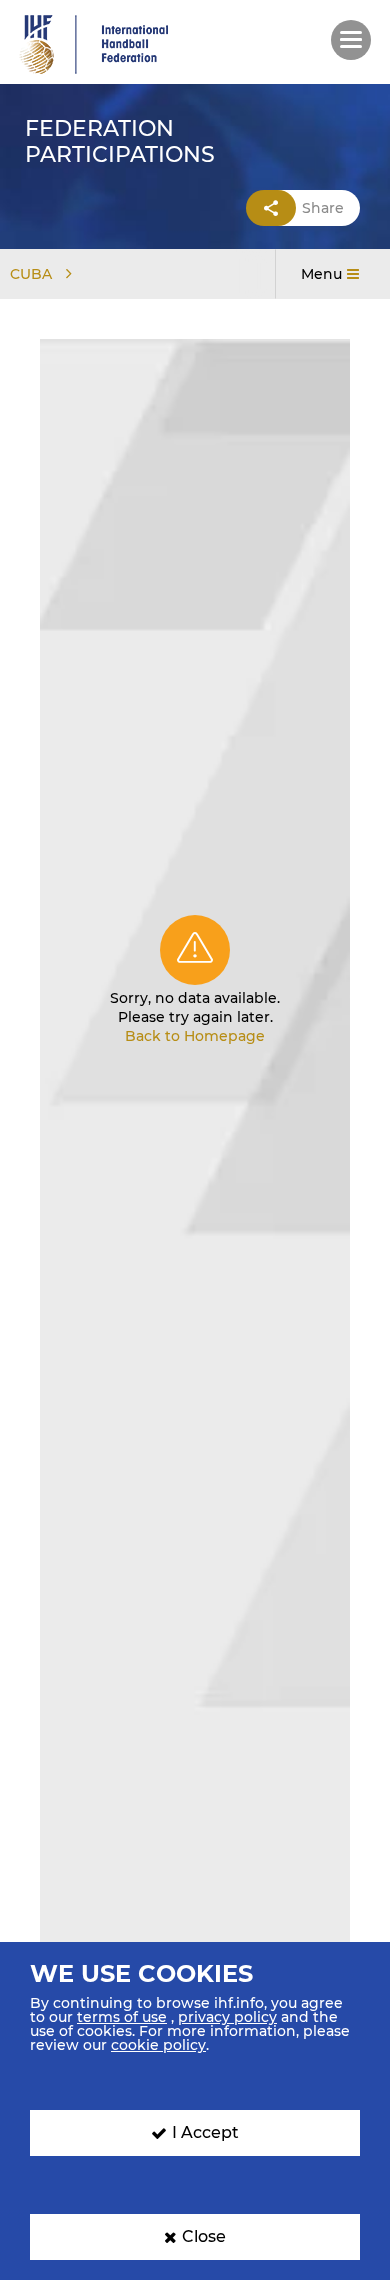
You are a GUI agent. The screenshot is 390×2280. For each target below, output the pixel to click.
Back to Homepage (195, 1036)
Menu (321, 274)
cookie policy (158, 2045)
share (323, 208)
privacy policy (227, 2017)
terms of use (122, 2017)
